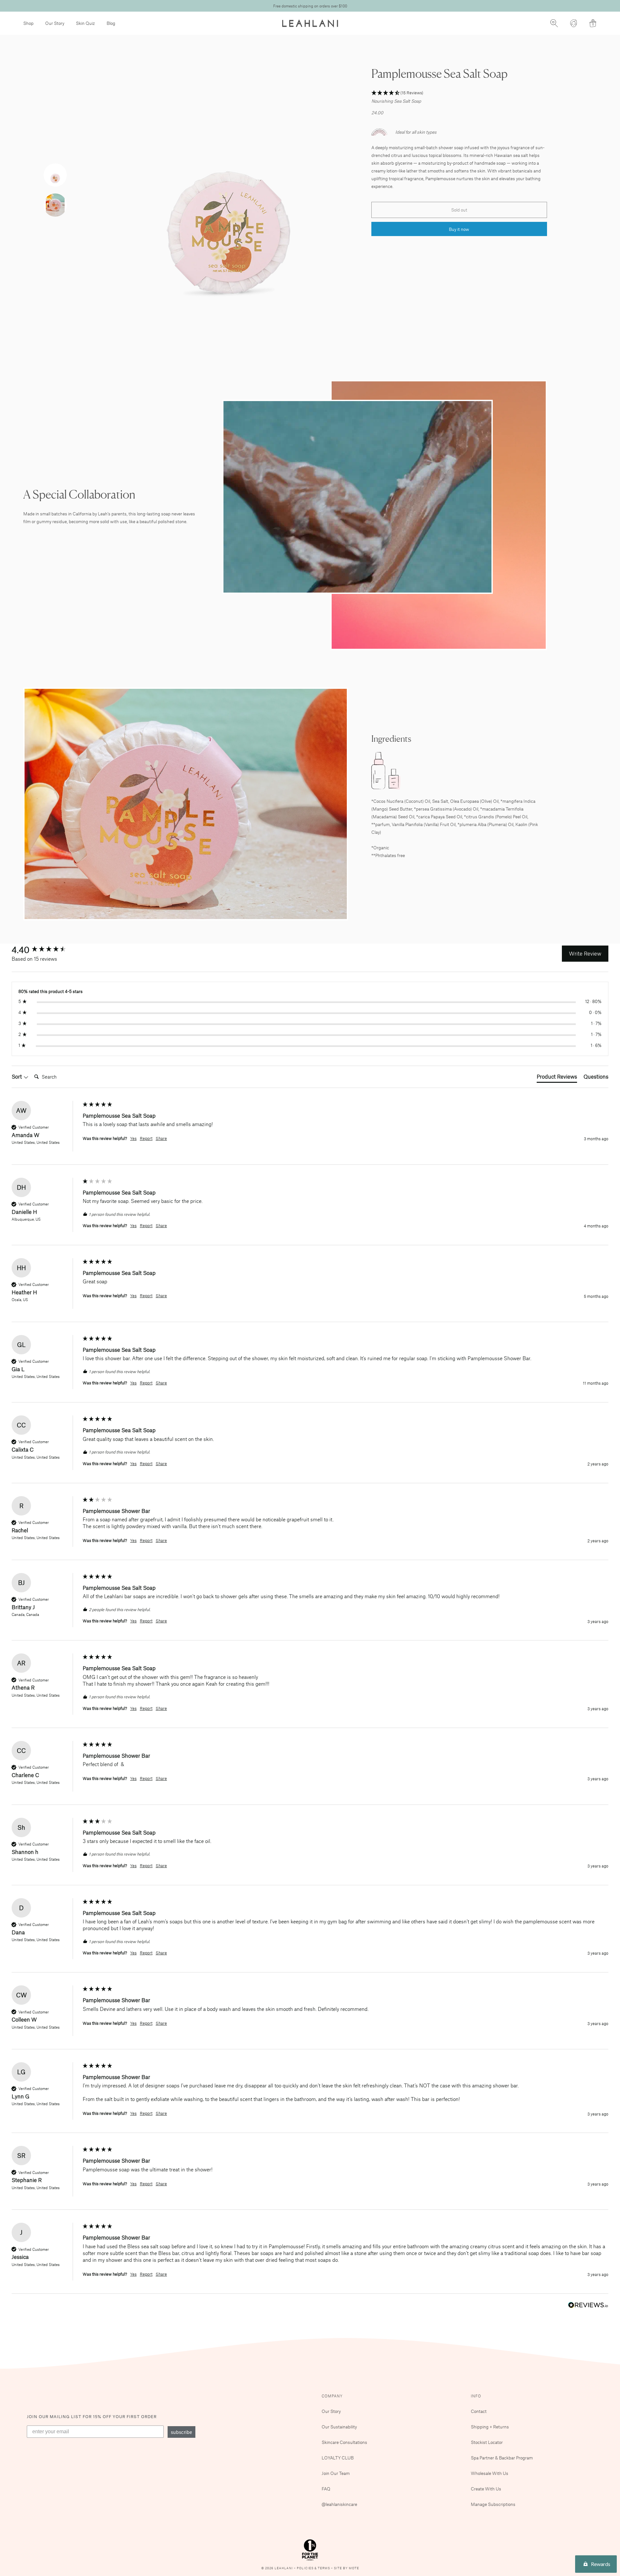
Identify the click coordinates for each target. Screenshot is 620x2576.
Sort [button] (17, 1076)
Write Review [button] (585, 953)
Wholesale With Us (490, 2473)
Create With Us (486, 2489)
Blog (111, 23)
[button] (459, 93)
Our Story (55, 23)
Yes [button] (133, 1138)
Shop (28, 23)
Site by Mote (346, 2568)
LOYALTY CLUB (338, 2458)
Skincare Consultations (344, 2442)
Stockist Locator (487, 2442)
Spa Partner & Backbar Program (502, 2458)
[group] (46, 949)
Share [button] (161, 1138)
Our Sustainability (339, 2427)
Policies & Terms (314, 2568)
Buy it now (459, 229)
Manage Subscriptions (493, 2504)
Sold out (459, 210)
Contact (479, 2411)
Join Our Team (336, 2473)
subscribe (181, 2432)
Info (476, 2396)
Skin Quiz (85, 23)
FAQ (326, 2489)
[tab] (557, 1078)
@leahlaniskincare (339, 2504)
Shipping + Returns (490, 2427)
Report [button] (146, 1138)
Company (332, 2396)
